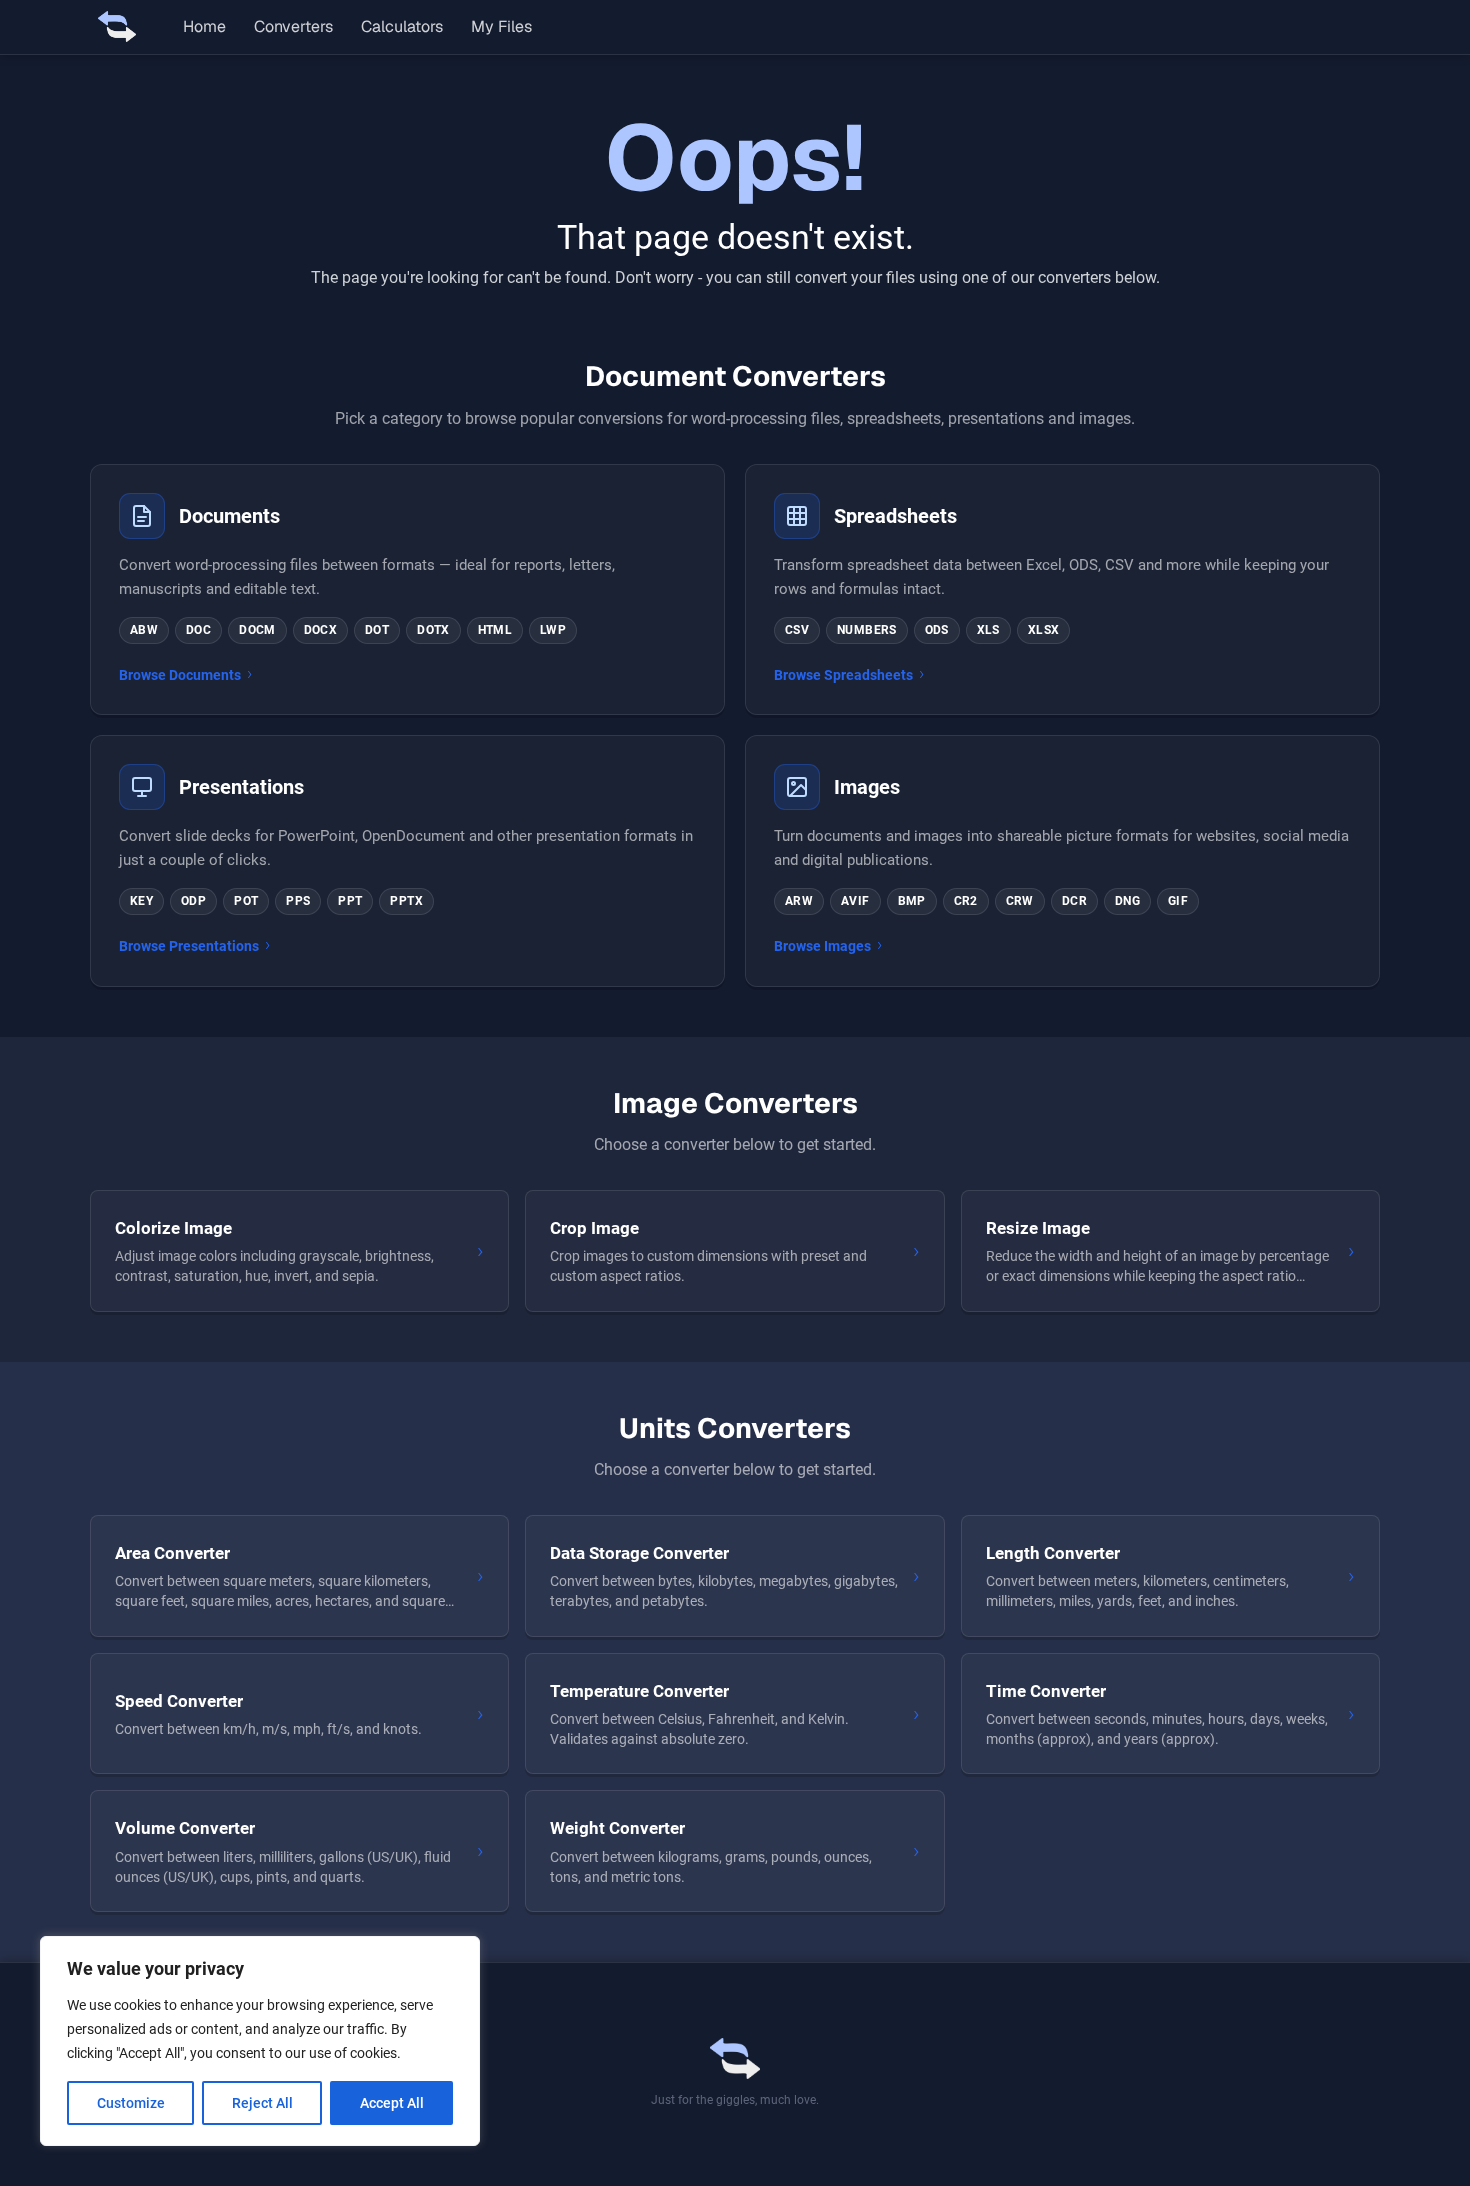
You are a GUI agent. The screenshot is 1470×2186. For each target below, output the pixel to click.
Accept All (392, 2103)
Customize (131, 2103)
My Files (501, 26)
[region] (260, 2041)
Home (204, 26)
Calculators (402, 26)
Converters (293, 26)
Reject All (262, 2103)
